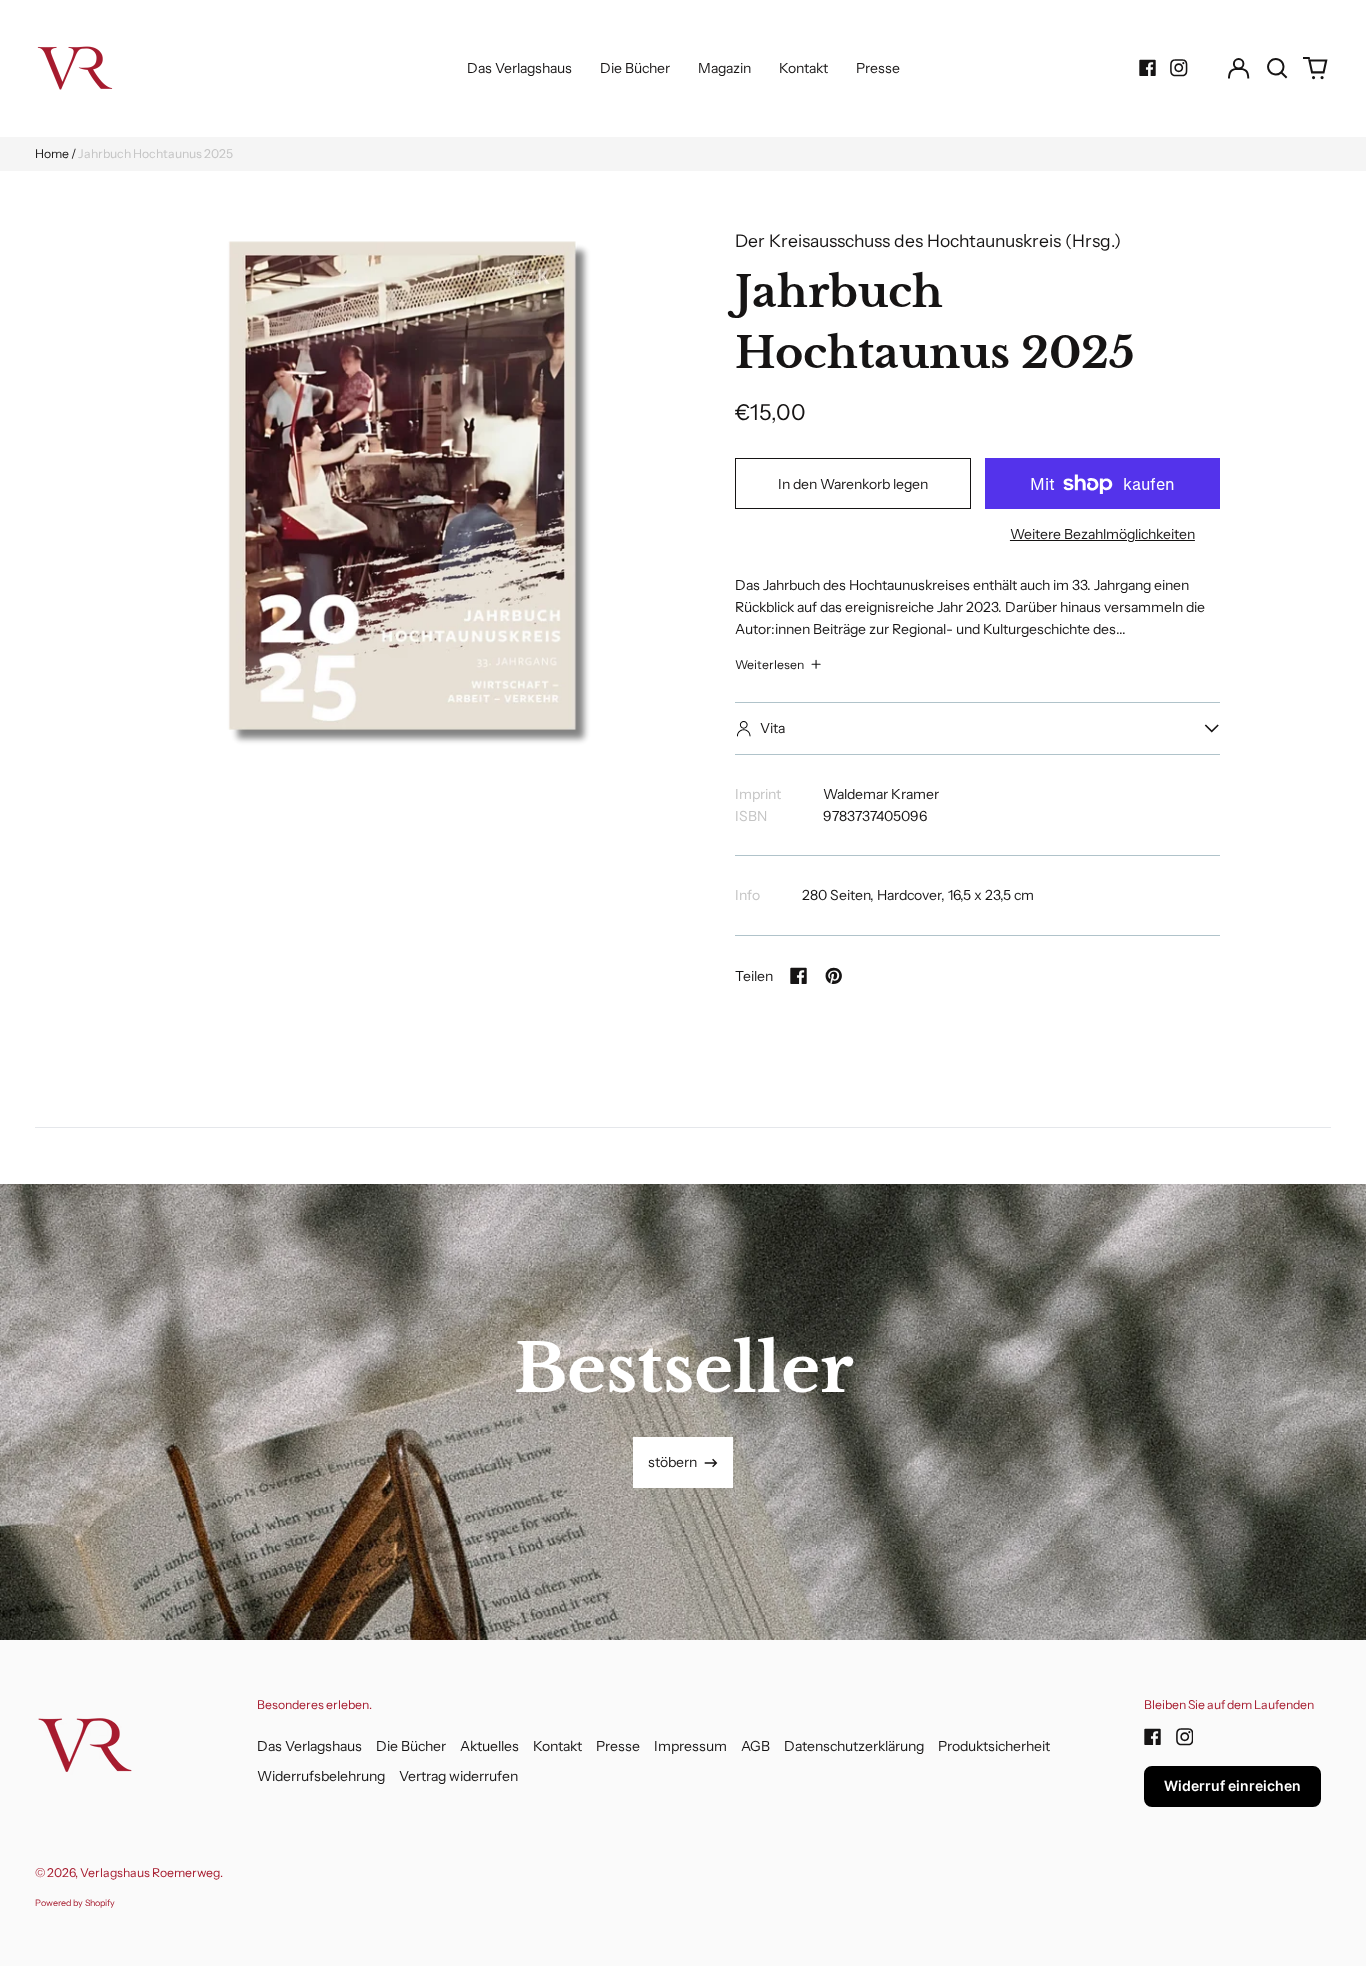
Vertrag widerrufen (458, 1776)
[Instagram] (1179, 68)
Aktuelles (489, 1746)
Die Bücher (635, 68)
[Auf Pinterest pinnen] (834, 976)
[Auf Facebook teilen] (799, 976)
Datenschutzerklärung (854, 1746)
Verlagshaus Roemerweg (150, 1872)
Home (52, 153)
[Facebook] (1148, 68)
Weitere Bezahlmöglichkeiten (1102, 534)
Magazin (724, 68)
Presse (878, 68)
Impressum (690, 1746)
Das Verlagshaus (519, 68)
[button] (1277, 68)
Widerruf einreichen (1232, 1785)
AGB (755, 1746)
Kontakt (803, 68)
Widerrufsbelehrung (321, 1776)
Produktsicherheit (994, 1746)
